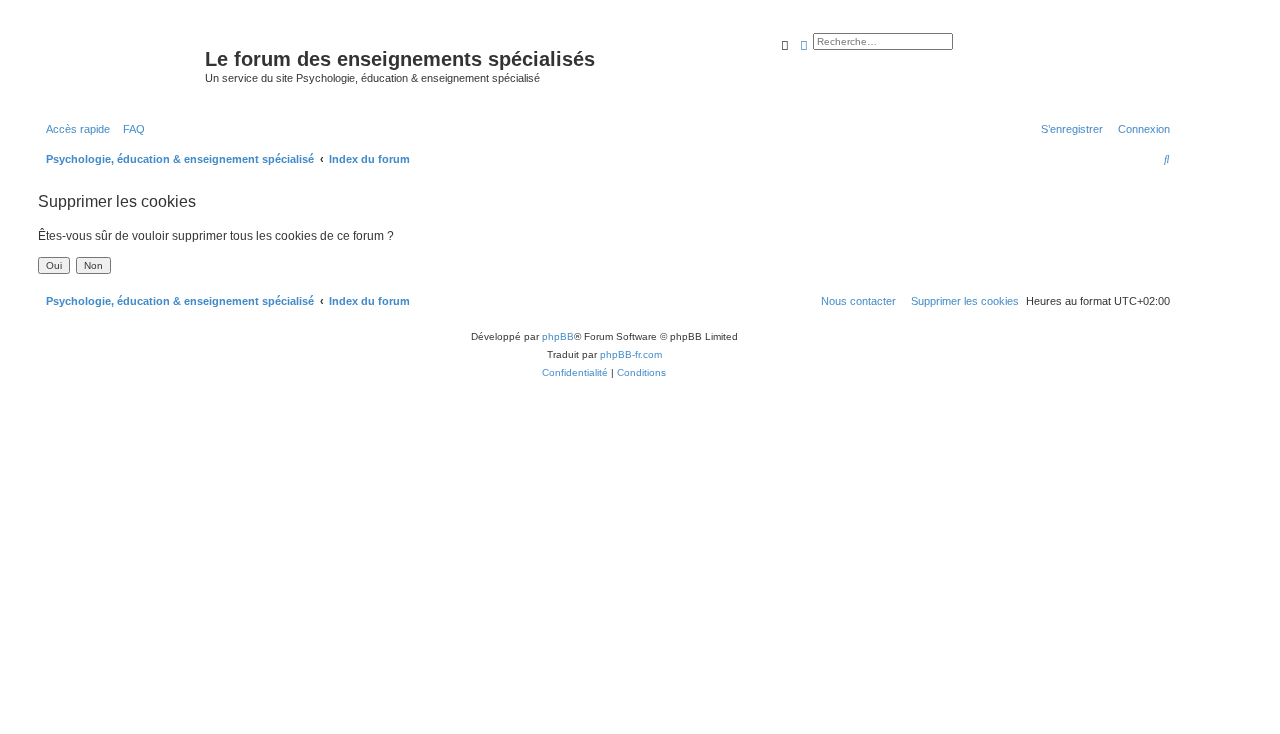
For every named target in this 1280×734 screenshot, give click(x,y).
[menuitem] (130, 129)
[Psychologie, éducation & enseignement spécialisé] (119, 65)
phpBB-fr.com (631, 354)
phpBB (558, 336)
